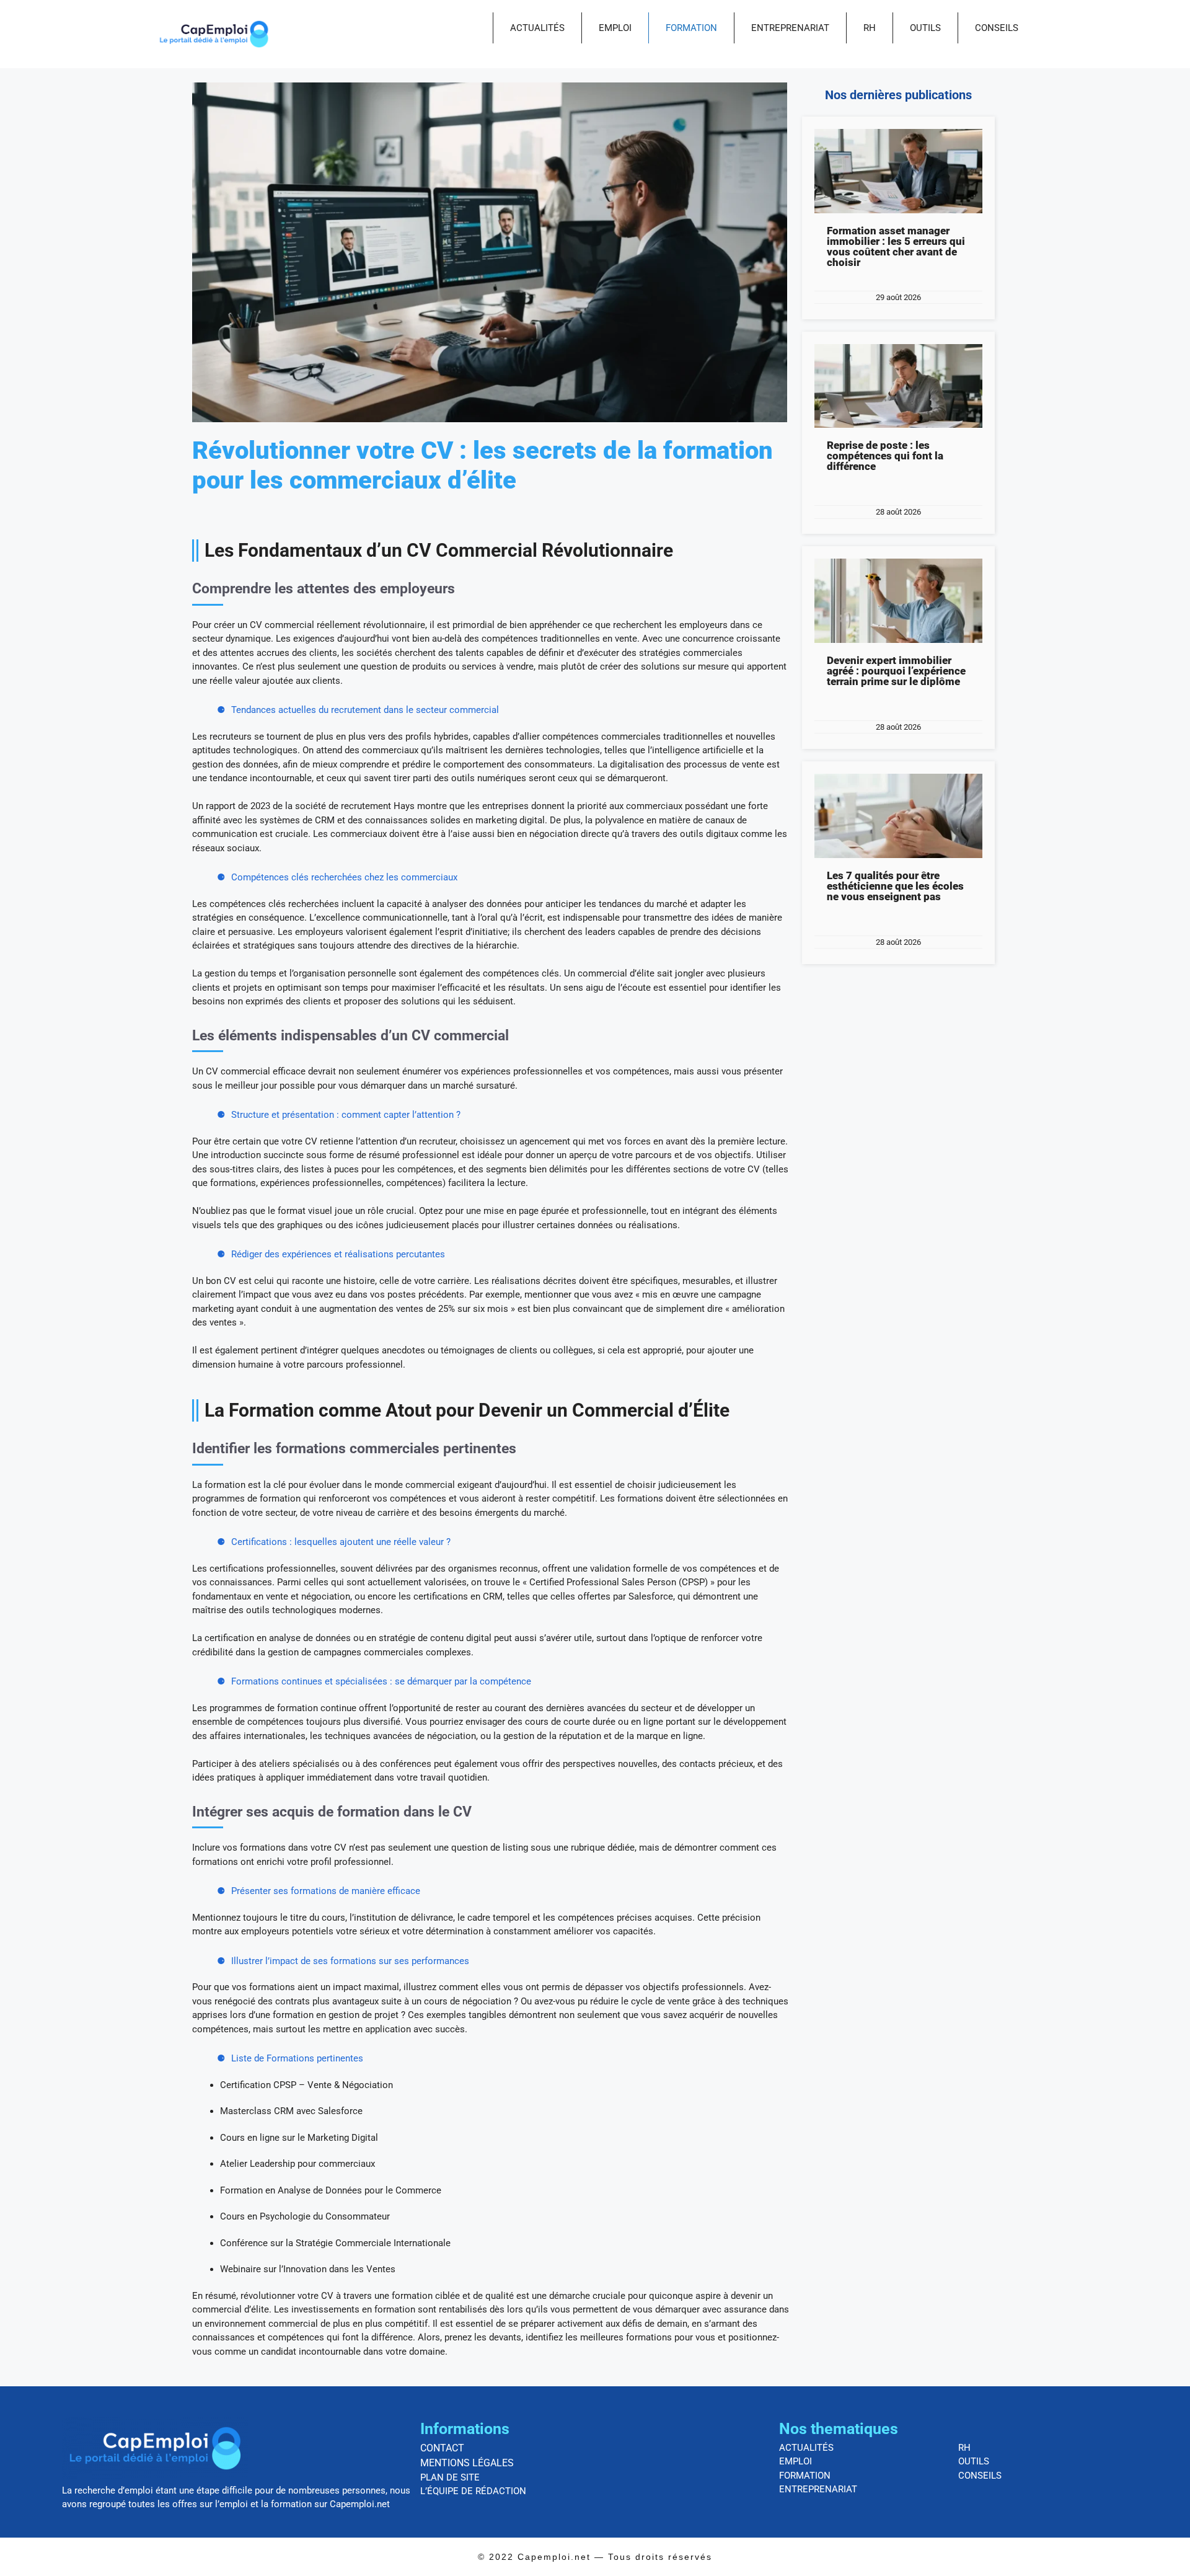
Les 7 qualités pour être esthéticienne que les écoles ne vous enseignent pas (895, 886)
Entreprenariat (790, 28)
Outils (925, 28)
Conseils (997, 28)
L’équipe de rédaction (473, 2491)
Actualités (537, 28)
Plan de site (450, 2477)
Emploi (615, 28)
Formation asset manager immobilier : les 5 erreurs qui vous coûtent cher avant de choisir (896, 246)
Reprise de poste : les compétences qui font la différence (885, 456)
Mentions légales (467, 2463)
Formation (691, 28)
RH (870, 28)
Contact (442, 2448)
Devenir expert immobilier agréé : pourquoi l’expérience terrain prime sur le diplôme (896, 671)
